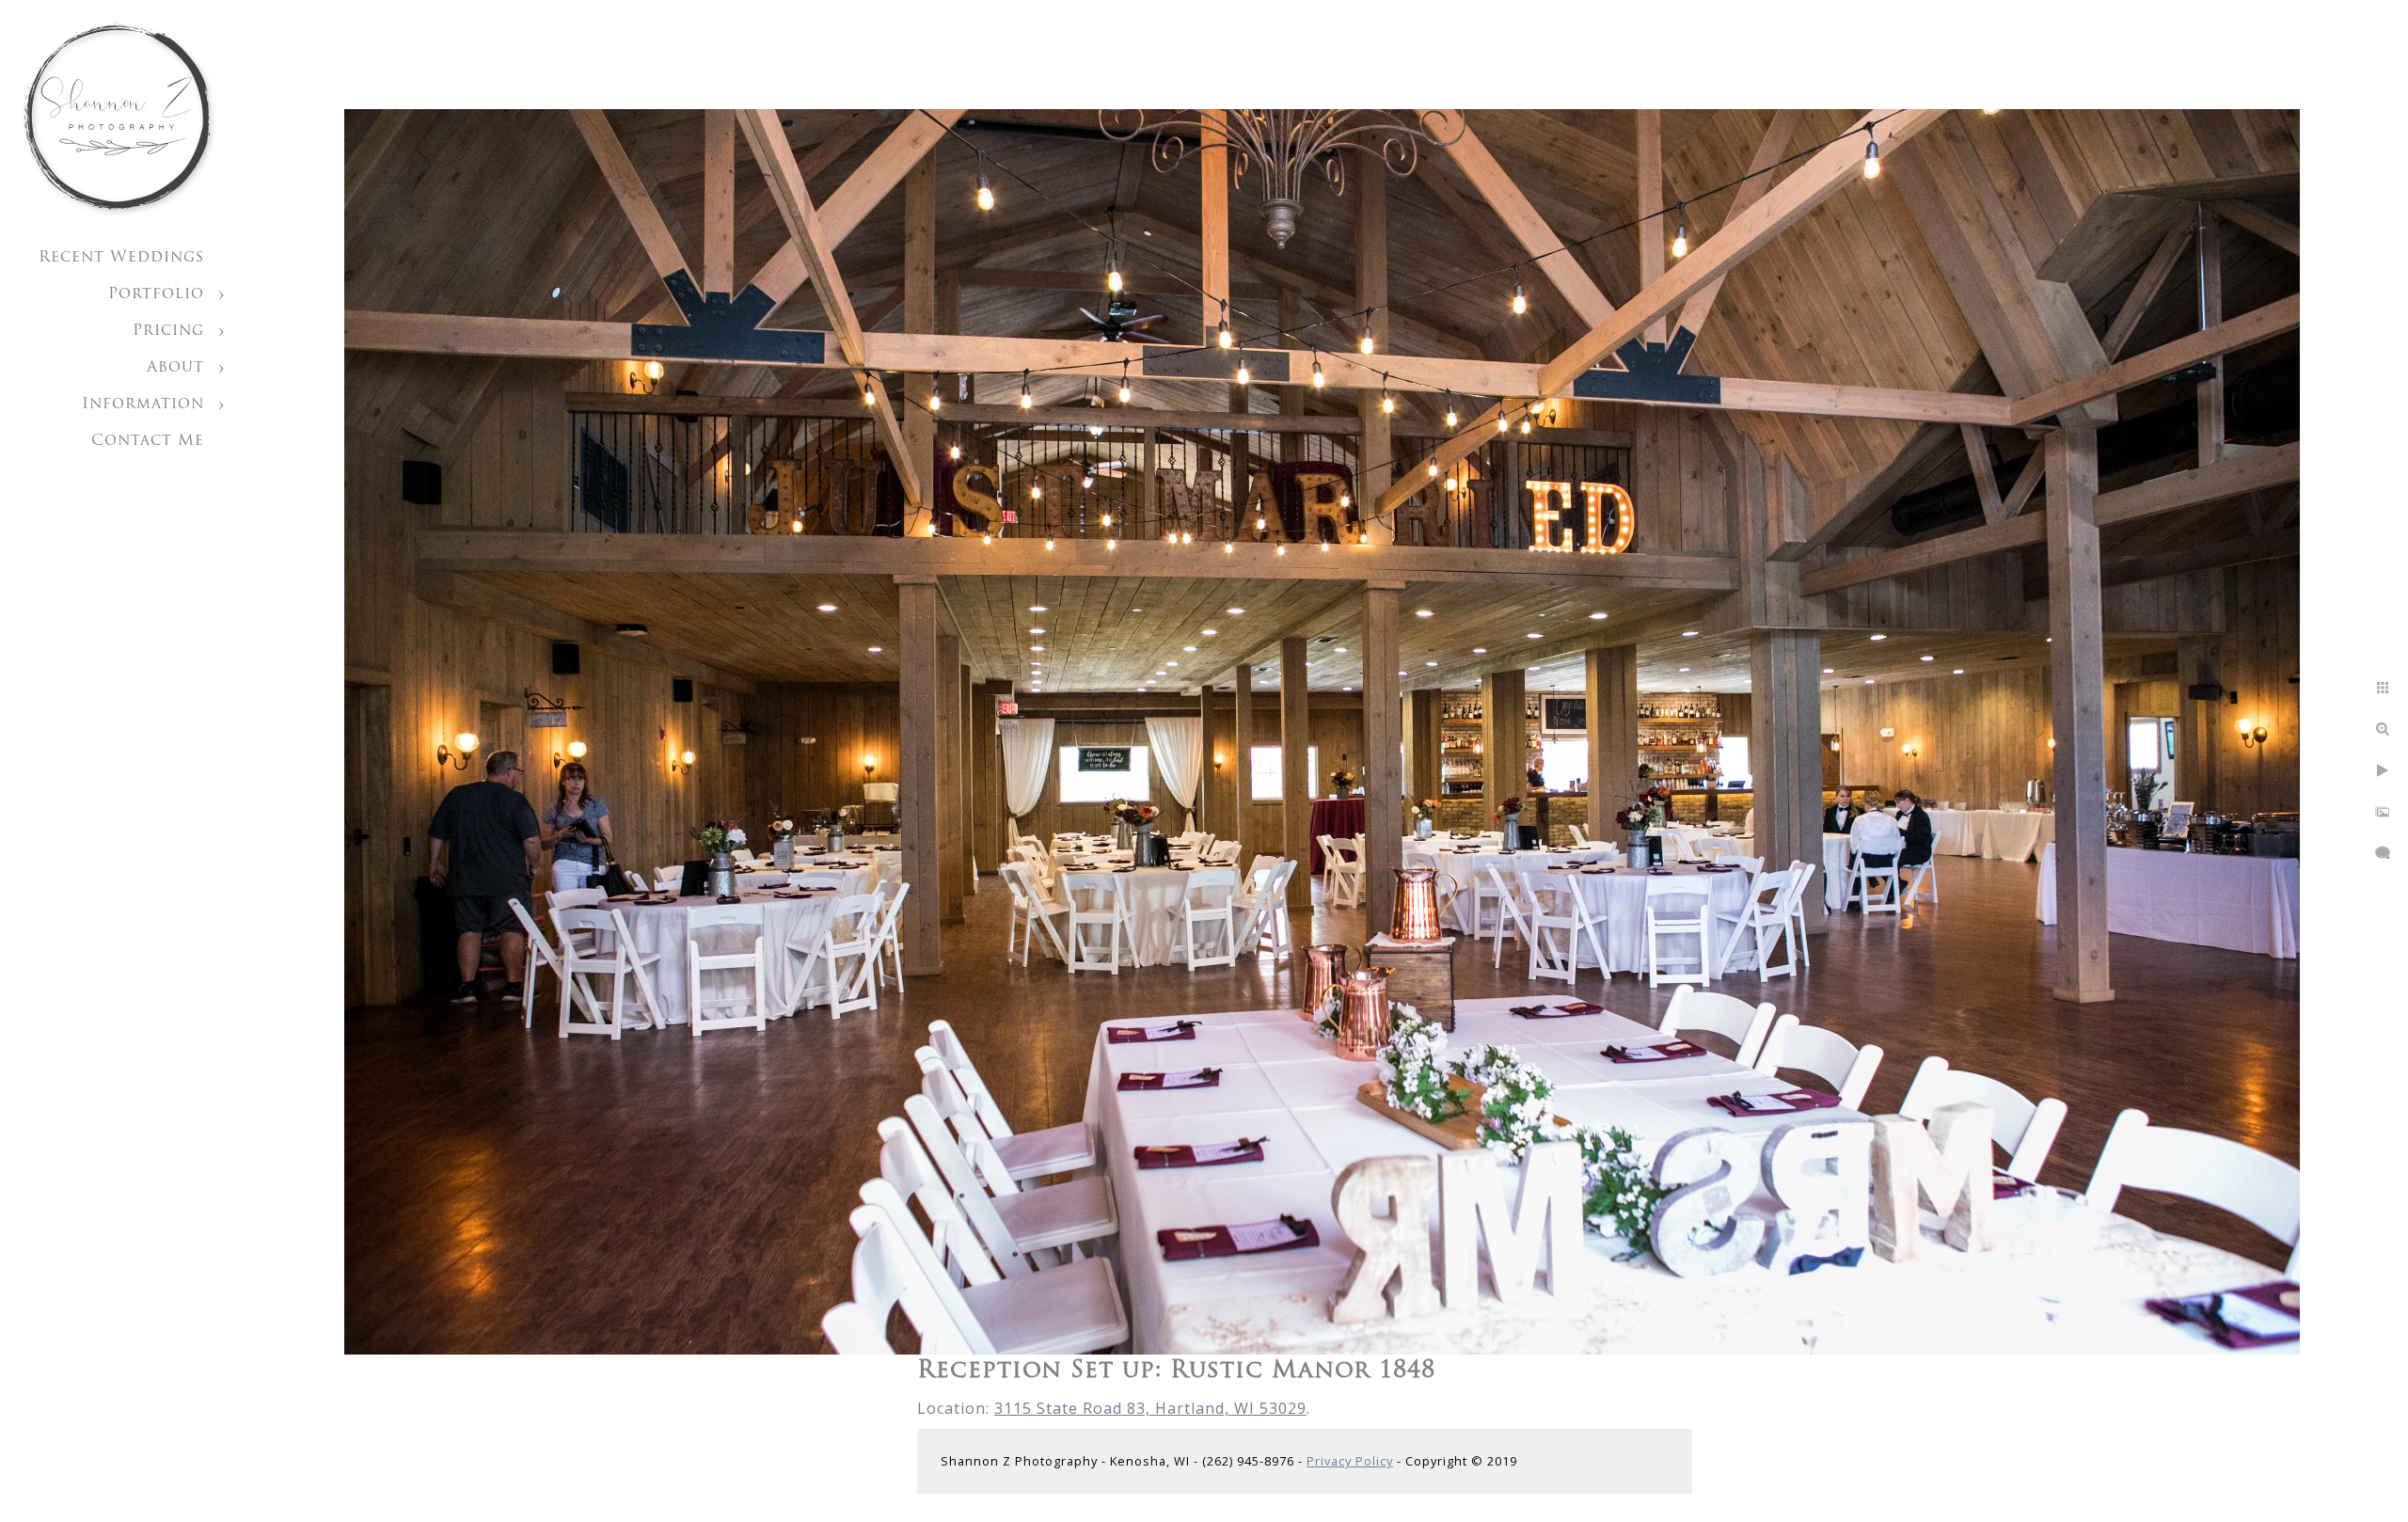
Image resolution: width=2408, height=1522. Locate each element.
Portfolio (156, 294)
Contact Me (148, 441)
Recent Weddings (121, 258)
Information (143, 404)
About (175, 368)
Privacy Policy (1350, 1461)
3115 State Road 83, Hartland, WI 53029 (1150, 1408)
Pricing (168, 331)
